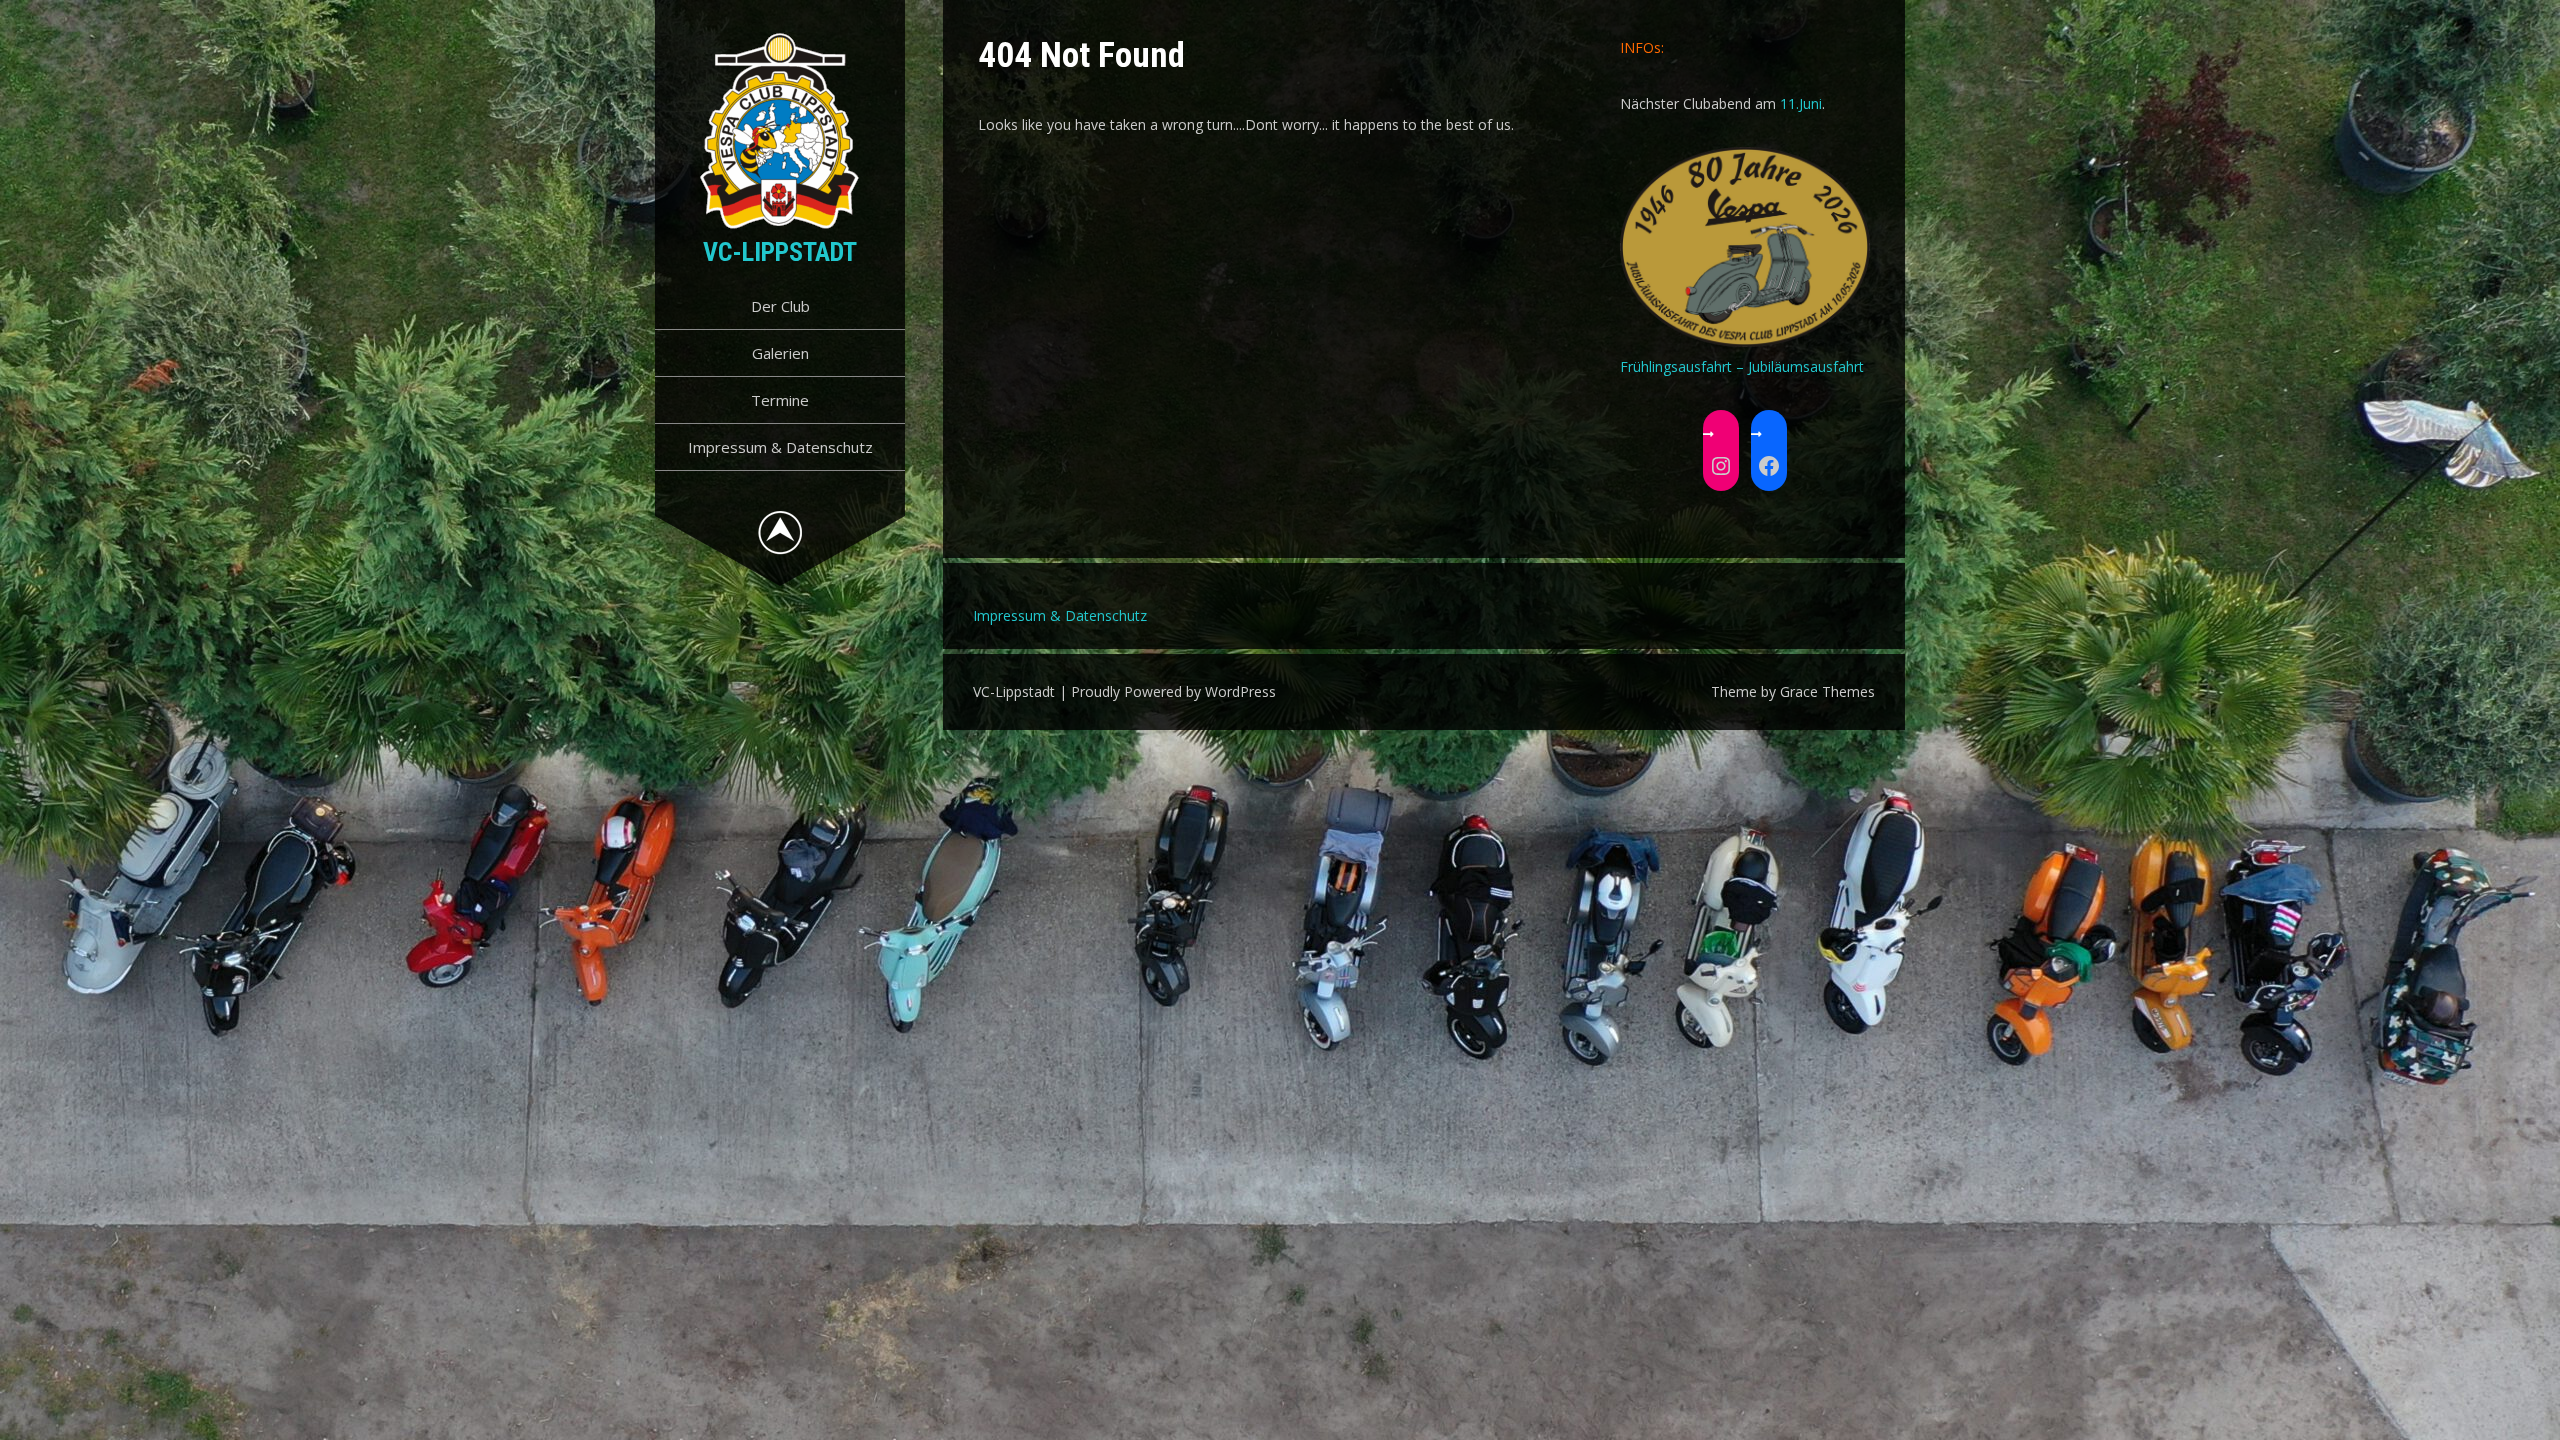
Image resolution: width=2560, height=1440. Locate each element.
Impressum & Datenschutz (780, 447)
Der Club (780, 306)
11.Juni (1801, 103)
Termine (780, 400)
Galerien (780, 353)
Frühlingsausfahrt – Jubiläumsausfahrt (1742, 366)
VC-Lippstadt (780, 252)
